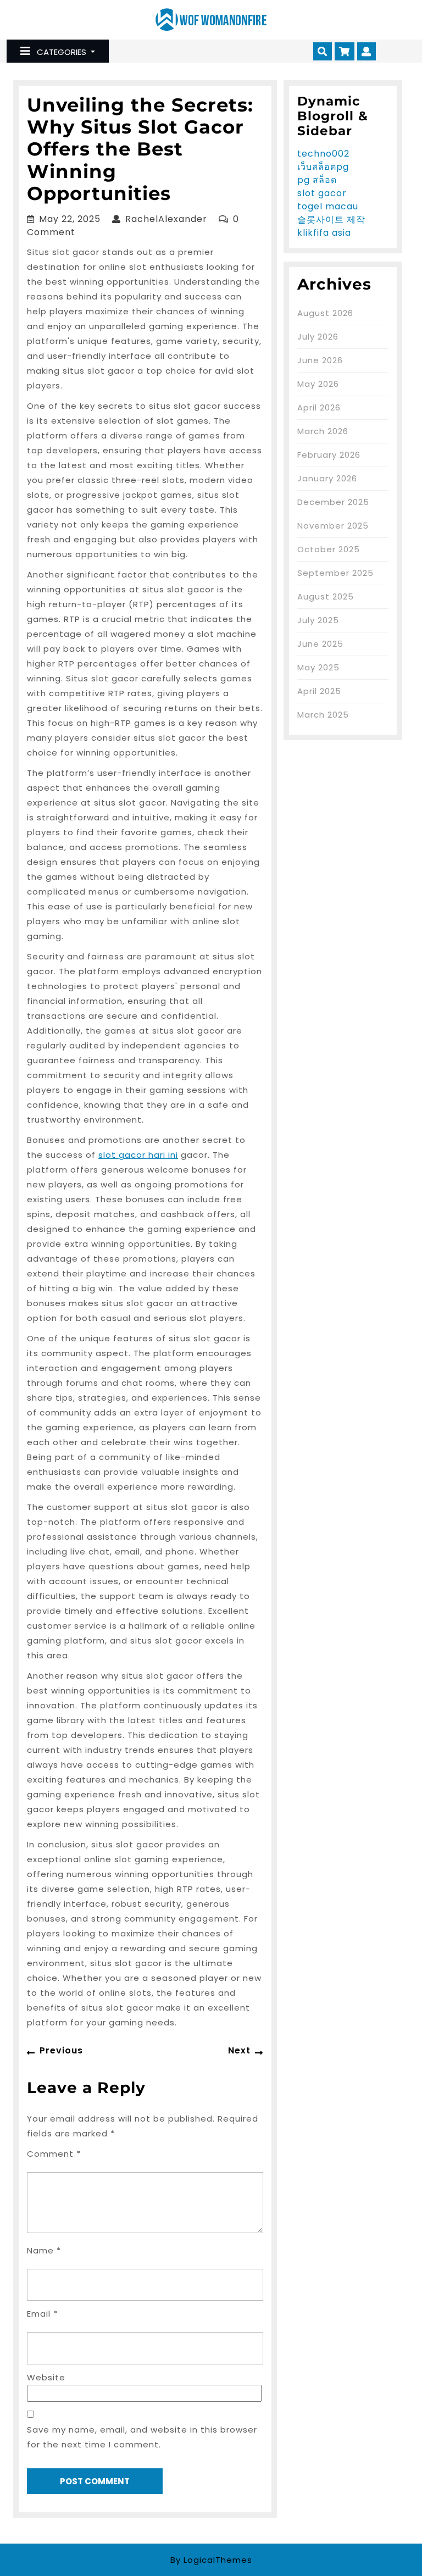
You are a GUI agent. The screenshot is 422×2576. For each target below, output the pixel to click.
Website (46, 2377)
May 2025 (318, 667)
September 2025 (335, 573)
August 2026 (325, 313)
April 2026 (319, 407)
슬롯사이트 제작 (331, 220)
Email (42, 2314)
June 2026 (320, 360)
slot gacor (322, 193)
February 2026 (329, 455)
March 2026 (323, 431)
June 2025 (320, 644)
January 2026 (327, 478)
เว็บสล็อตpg (323, 167)
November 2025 (333, 526)
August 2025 (326, 596)
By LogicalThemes (211, 2560)
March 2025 (323, 715)
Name (44, 2250)
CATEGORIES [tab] (62, 52)
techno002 (323, 154)
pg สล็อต (317, 180)
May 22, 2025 (70, 219)
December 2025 (333, 502)
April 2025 (319, 691)
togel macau (328, 206)
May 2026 (318, 384)
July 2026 (318, 337)
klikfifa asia (324, 233)
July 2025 (318, 620)
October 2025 (329, 549)
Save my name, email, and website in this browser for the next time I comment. (142, 2437)
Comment (54, 2154)
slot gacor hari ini (138, 1155)
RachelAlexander (166, 219)
